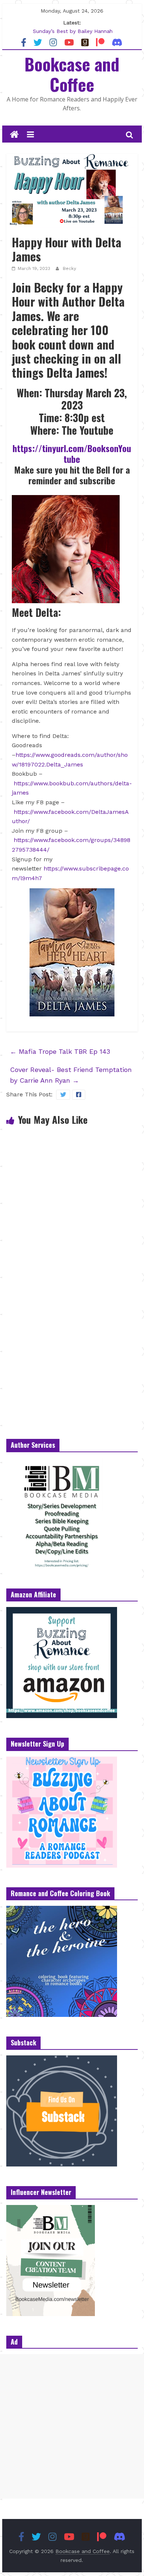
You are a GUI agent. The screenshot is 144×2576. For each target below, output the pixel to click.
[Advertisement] (72, 2426)
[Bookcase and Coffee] (14, 135)
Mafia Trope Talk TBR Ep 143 (60, 1051)
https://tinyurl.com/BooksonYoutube (72, 453)
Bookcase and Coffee (72, 74)
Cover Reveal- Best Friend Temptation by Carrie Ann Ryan (71, 1075)
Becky (69, 268)
